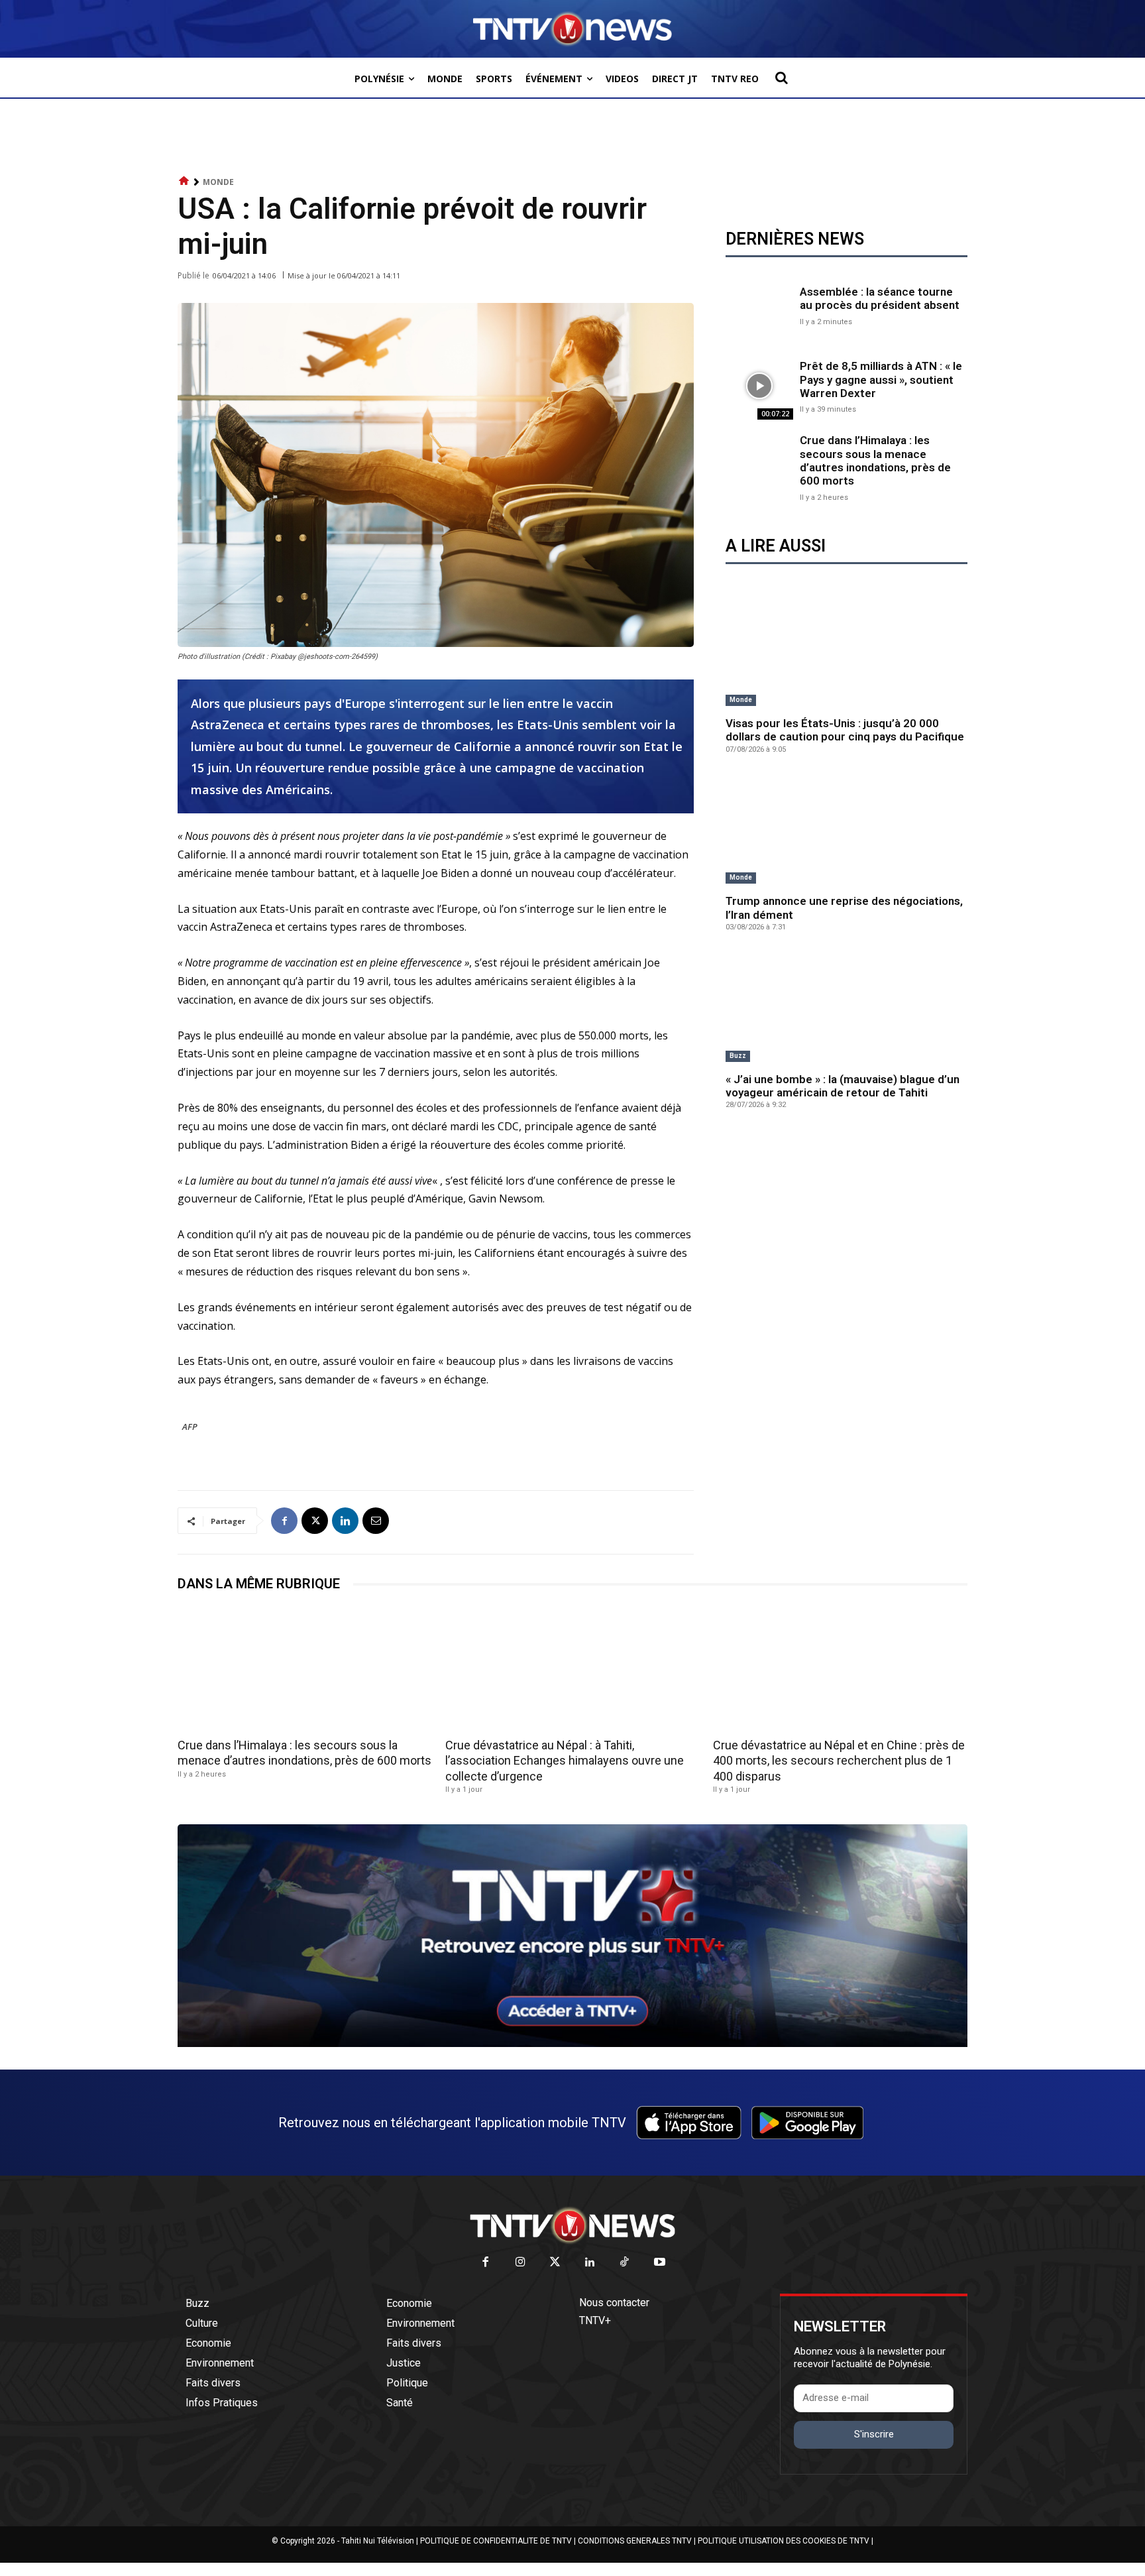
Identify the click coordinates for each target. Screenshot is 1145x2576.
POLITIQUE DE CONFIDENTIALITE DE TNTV (496, 2541)
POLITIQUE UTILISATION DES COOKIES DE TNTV (784, 2541)
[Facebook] (284, 1521)
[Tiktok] (625, 2263)
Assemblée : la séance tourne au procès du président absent (880, 298)
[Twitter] (556, 2263)
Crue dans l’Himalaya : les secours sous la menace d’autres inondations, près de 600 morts (875, 460)
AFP (190, 1427)
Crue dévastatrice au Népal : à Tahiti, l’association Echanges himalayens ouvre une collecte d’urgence (565, 1761)
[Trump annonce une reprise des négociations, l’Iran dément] (846, 830)
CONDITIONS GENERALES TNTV (635, 2541)
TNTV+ (595, 2320)
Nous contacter (614, 2303)
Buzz (738, 1056)
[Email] (376, 1521)
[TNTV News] (572, 2225)
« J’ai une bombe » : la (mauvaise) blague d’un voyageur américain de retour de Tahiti (843, 1086)
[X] (315, 1521)
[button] (781, 78)
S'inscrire (874, 2434)
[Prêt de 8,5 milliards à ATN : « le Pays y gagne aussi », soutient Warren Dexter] (759, 386)
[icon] (184, 181)
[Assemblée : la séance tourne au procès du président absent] (759, 304)
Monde (218, 182)
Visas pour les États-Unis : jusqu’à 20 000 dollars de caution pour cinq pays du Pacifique (845, 730)
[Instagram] (520, 2263)
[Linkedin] (345, 1521)
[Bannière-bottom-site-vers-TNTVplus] (572, 2044)
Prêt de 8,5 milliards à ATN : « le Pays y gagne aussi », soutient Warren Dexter (881, 380)
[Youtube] (660, 2263)
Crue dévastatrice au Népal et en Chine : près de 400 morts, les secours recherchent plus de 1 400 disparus (839, 1761)
